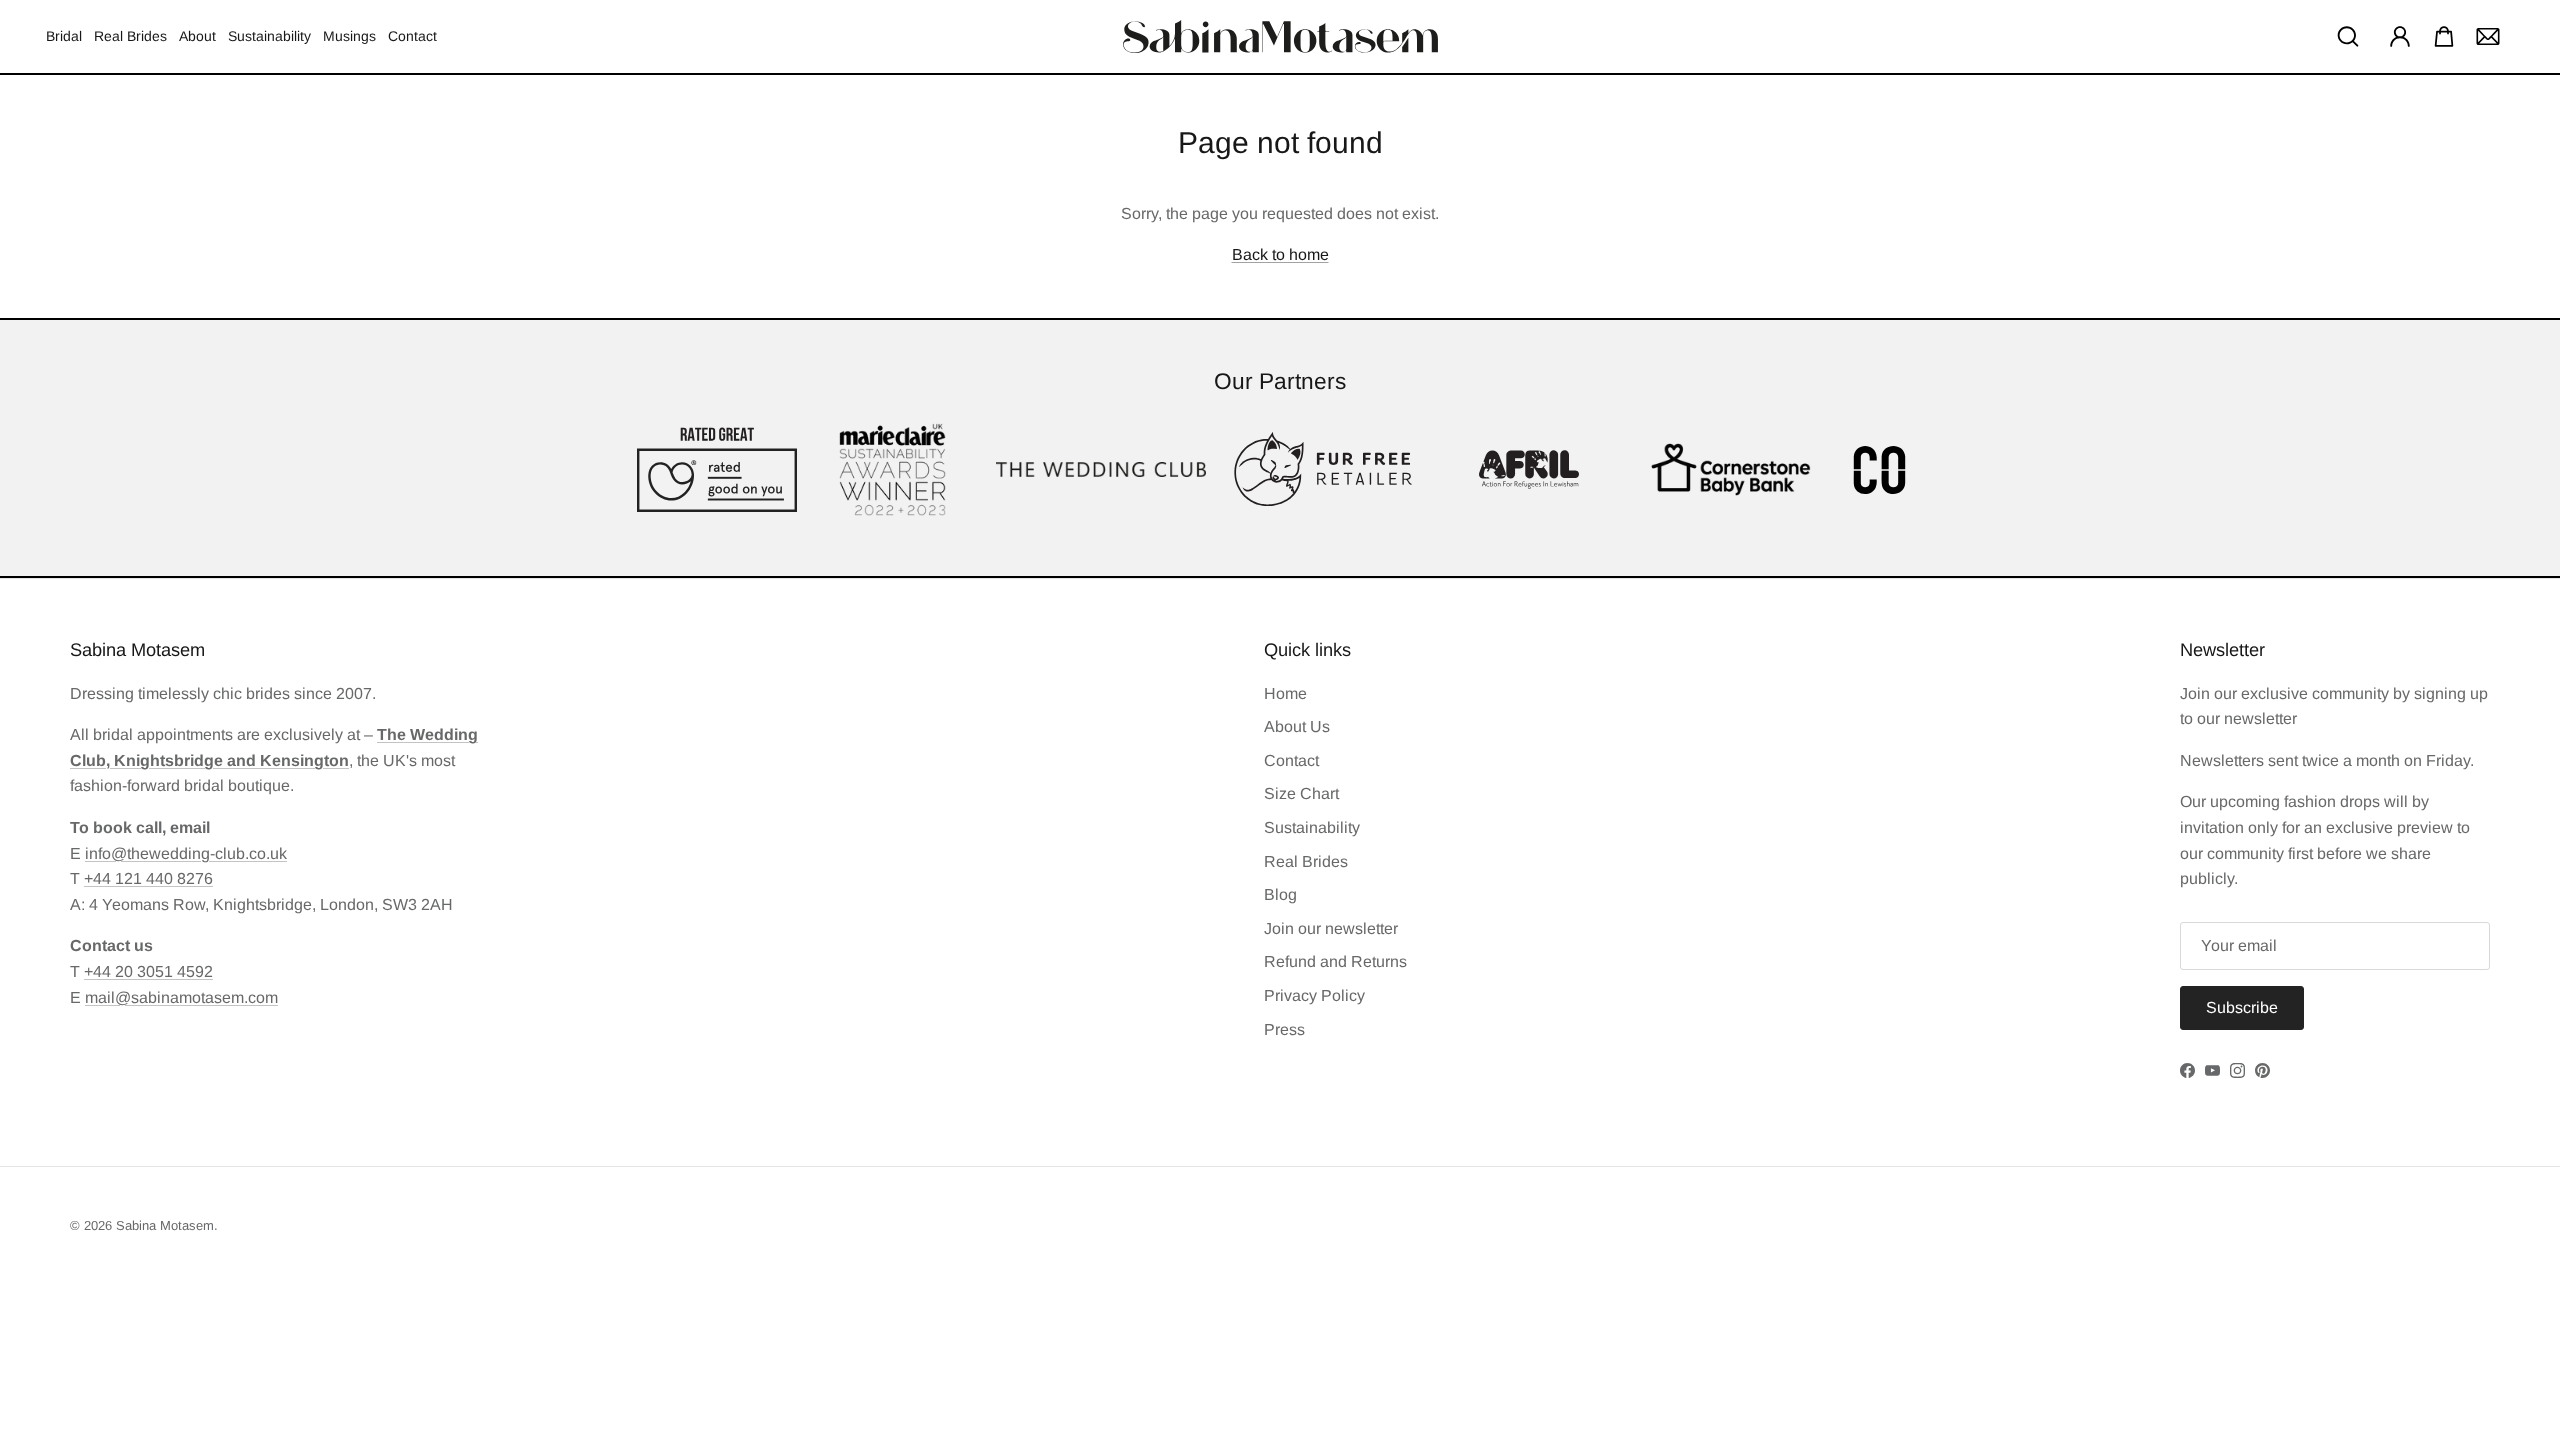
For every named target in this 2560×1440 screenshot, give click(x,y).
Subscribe (2242, 1007)
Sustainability (269, 36)
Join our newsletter (1331, 928)
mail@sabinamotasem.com (181, 997)
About (197, 36)
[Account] (2396, 36)
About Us (1297, 726)
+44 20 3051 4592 (148, 971)
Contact (412, 36)
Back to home (1280, 254)
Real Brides (130, 36)
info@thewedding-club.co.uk (186, 853)
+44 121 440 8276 (148, 878)
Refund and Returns (1335, 961)
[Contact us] (2488, 36)
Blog (1280, 894)
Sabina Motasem (165, 1225)
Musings (349, 36)
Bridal (64, 36)
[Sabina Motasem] (1280, 36)
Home (1285, 693)
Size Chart (1301, 793)
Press (1284, 1029)
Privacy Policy (1314, 995)
